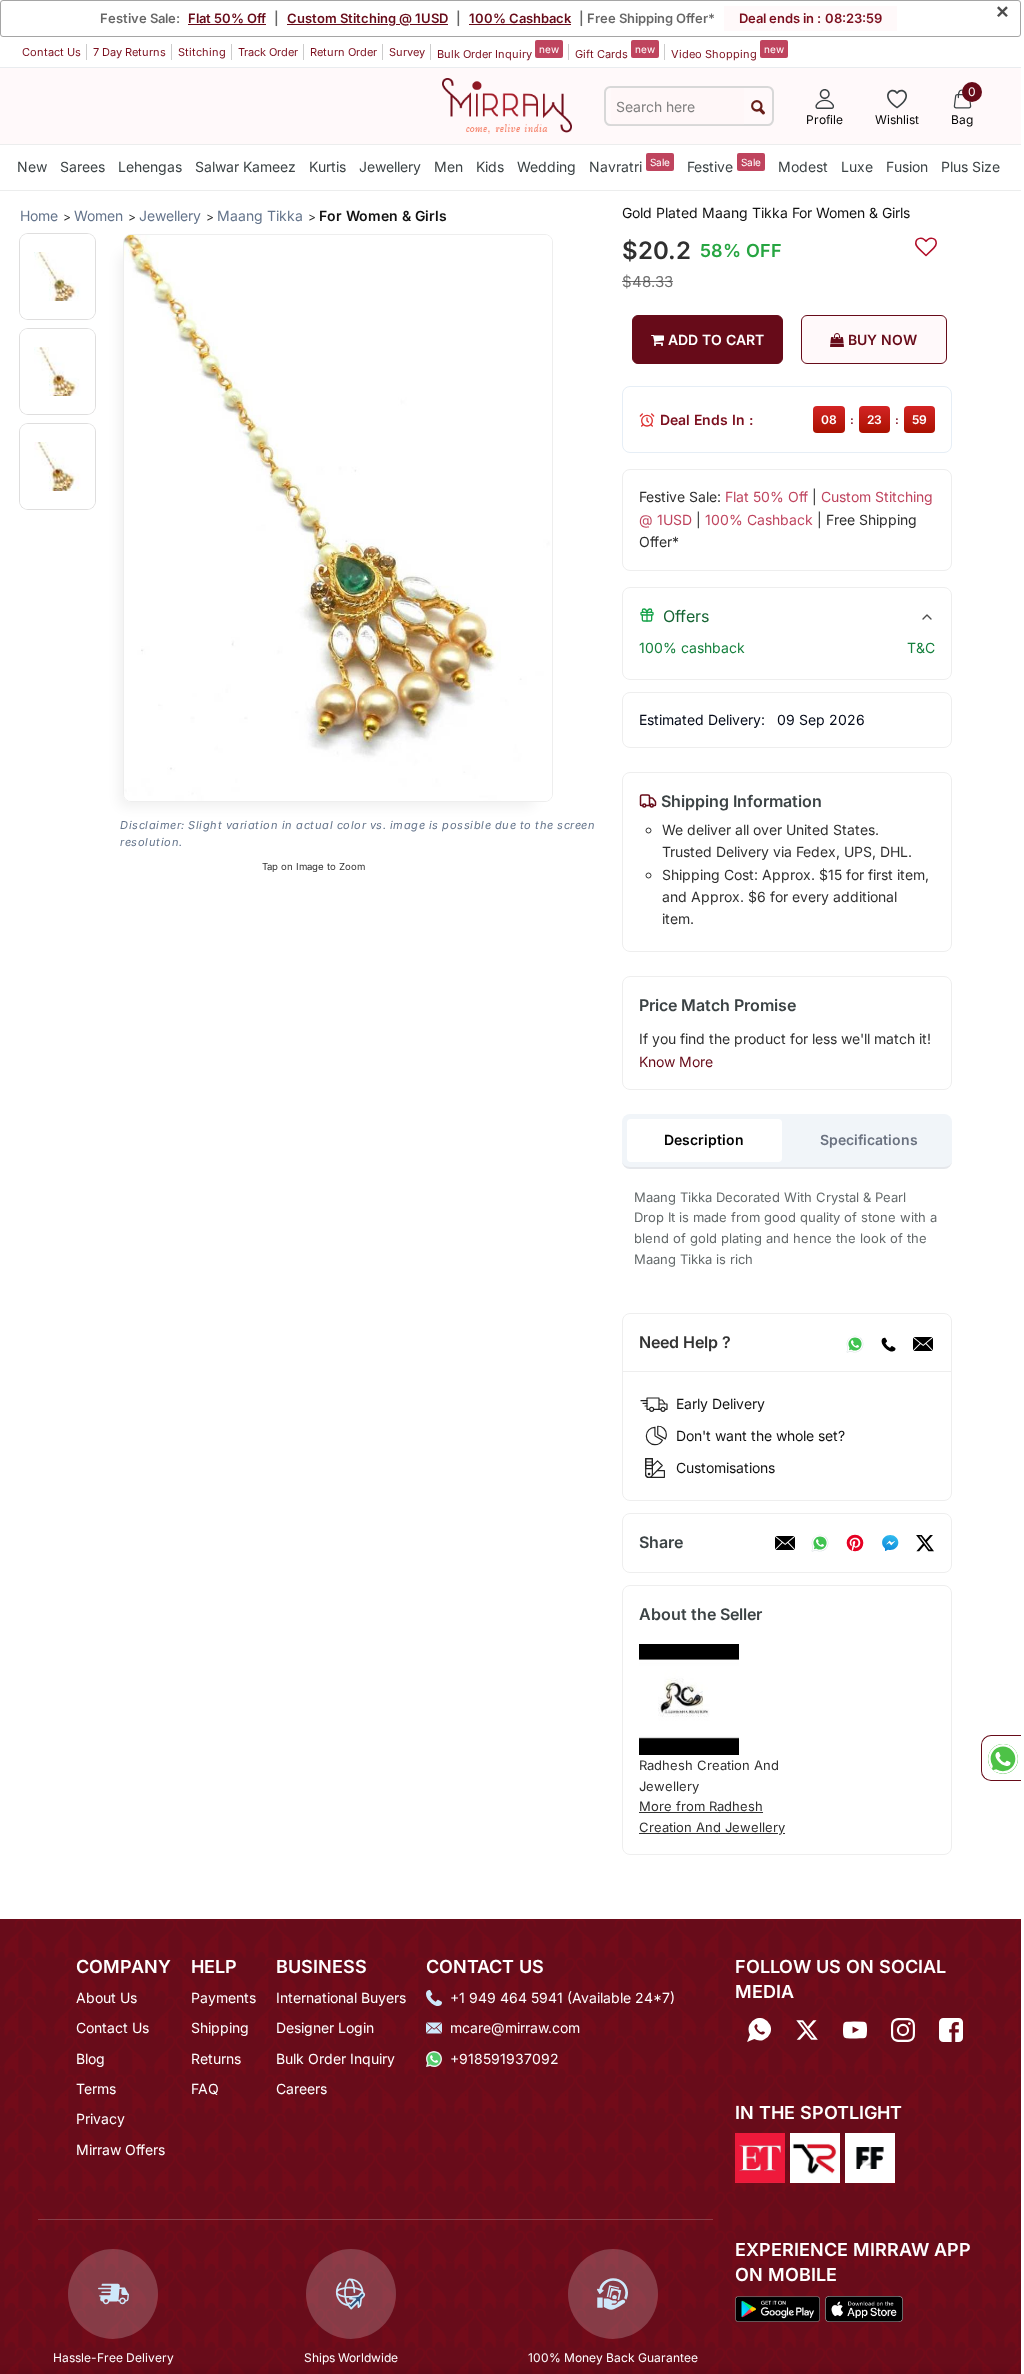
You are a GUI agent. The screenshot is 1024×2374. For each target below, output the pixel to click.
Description (704, 1139)
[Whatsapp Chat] (1001, 1758)
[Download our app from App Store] (864, 2307)
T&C (921, 647)
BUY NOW (880, 339)
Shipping (220, 2027)
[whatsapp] (820, 1543)
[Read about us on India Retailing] (815, 2157)
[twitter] (925, 1543)
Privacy (100, 2118)
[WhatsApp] (855, 1343)
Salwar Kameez (245, 166)
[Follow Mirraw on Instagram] (903, 2029)
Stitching (202, 52)
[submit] (758, 106)
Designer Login (325, 2027)
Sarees (82, 166)
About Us (106, 1997)
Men (448, 166)
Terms (96, 2088)
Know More (676, 1061)
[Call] (888, 1343)
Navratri (629, 165)
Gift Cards (615, 52)
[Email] (923, 1343)
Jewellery (390, 166)
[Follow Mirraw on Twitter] (807, 2029)
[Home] (507, 104)
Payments (223, 1997)
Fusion (907, 166)
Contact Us (51, 52)
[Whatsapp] (759, 2029)
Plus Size (970, 166)
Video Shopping (727, 52)
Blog (90, 2058)
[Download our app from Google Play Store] (777, 2307)
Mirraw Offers (120, 2149)
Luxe (857, 166)
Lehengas (150, 166)
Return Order (343, 52)
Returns (216, 2058)
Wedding (546, 166)
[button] (57, 276)
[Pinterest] (855, 1543)
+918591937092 (504, 2058)
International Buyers (341, 1997)
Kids (490, 166)
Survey (407, 52)
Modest (803, 166)
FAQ (205, 2088)
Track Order (268, 52)
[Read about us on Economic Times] (760, 2157)
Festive (724, 165)
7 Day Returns (129, 52)
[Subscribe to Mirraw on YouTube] (855, 2029)
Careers (301, 2088)
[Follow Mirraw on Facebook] (951, 2029)
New (32, 166)
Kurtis (327, 166)
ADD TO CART (714, 339)
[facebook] (890, 1543)
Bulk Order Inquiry (498, 52)
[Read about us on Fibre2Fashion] (870, 2157)
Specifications (869, 1139)
